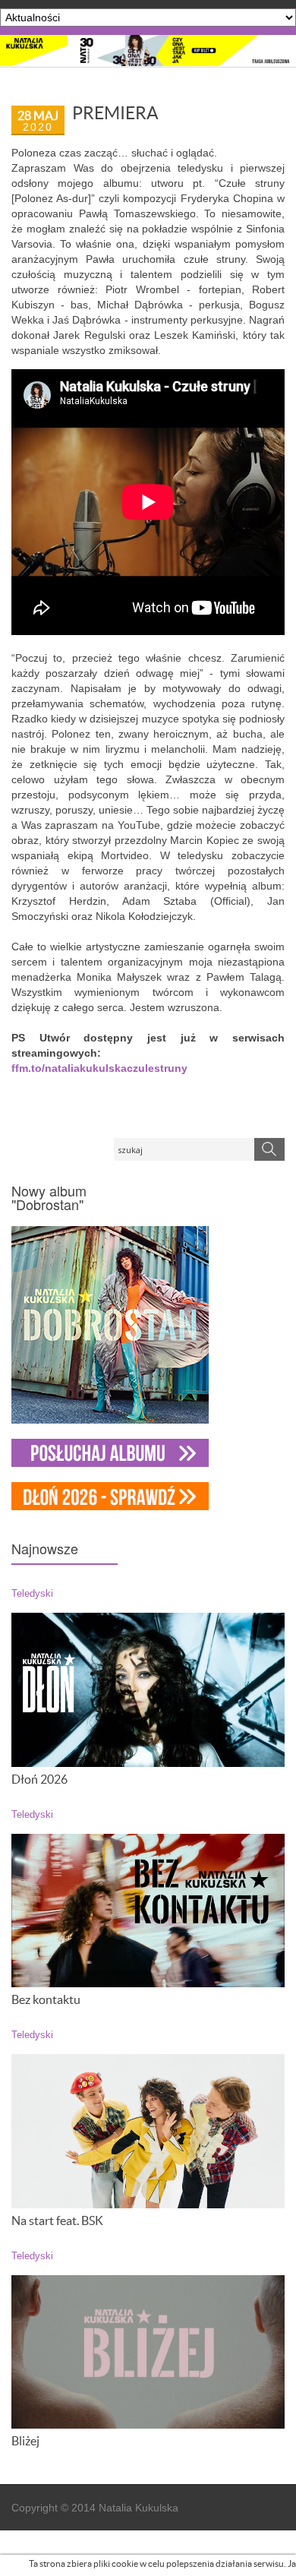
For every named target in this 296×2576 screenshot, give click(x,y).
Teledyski (32, 1594)
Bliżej (25, 2441)
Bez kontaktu (46, 1999)
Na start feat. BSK (57, 2220)
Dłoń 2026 (39, 1779)
